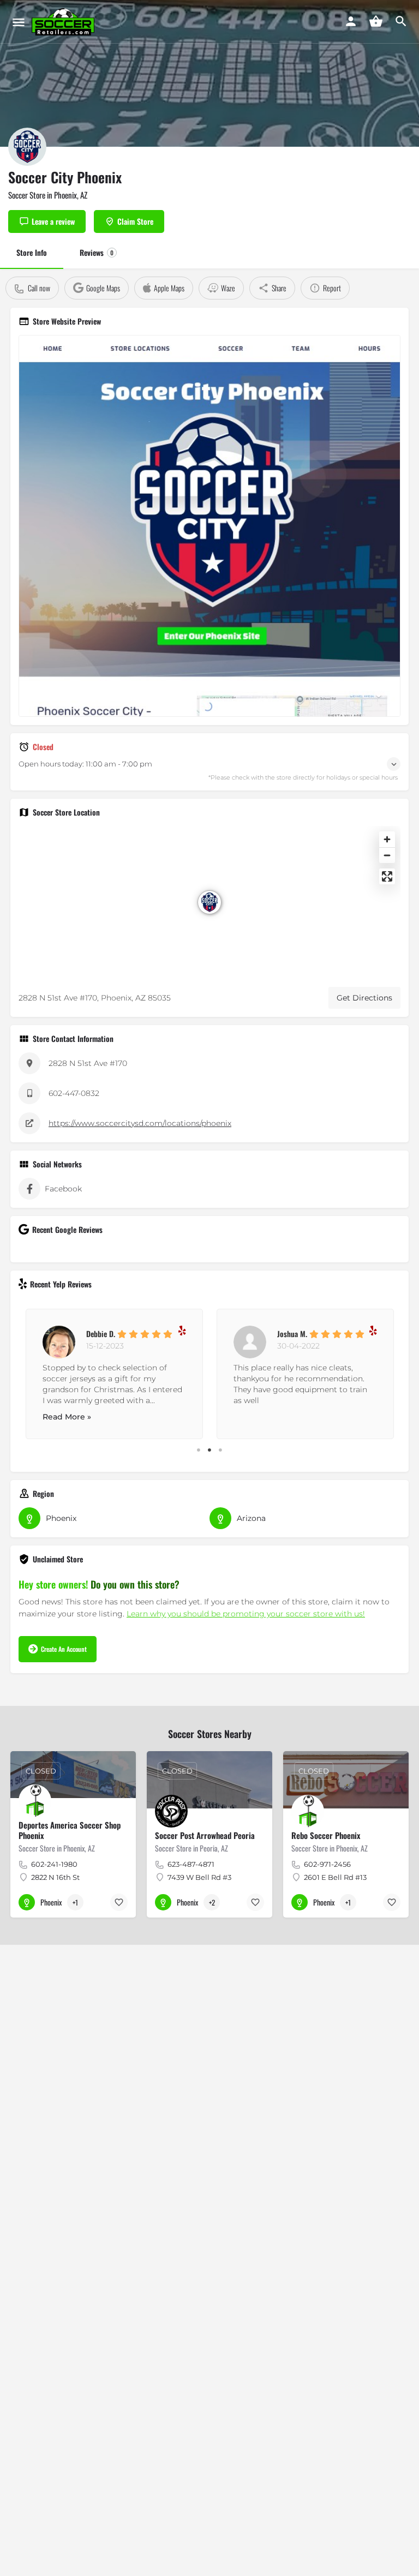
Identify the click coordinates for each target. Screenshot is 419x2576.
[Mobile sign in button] (351, 21)
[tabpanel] (114, 1371)
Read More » (67, 1417)
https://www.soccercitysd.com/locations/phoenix (140, 1123)
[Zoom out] (387, 855)
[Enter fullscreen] (387, 876)
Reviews (97, 252)
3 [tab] (220, 1450)
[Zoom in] (387, 839)
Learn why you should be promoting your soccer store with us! (246, 1614)
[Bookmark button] (119, 1902)
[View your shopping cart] (376, 21)
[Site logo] (64, 22)
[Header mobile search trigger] (401, 21)
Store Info (32, 252)
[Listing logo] (27, 147)
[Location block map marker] (209, 902)
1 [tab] (199, 1450)
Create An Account (64, 1649)
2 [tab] (209, 1450)
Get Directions (364, 998)
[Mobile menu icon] (19, 22)
